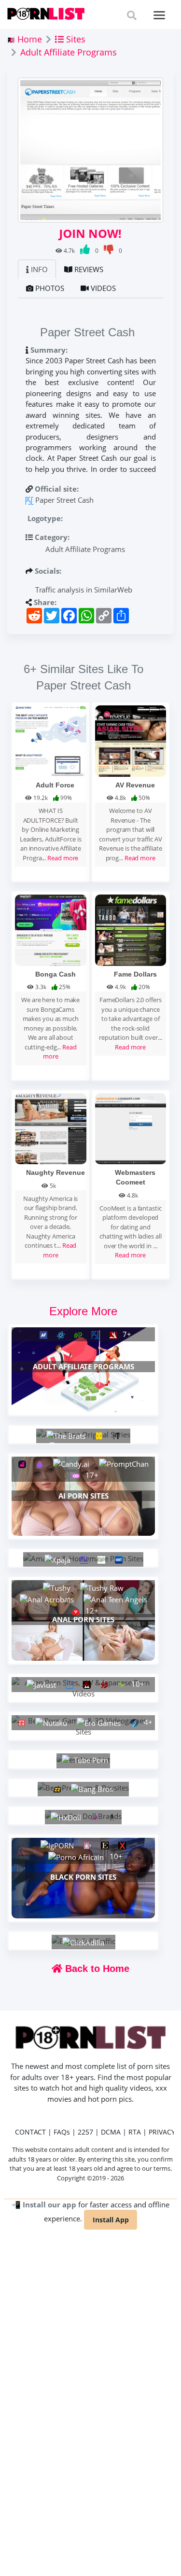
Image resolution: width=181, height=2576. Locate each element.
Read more (63, 858)
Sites (75, 39)
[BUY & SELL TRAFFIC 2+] (84, 1941)
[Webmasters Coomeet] (131, 1128)
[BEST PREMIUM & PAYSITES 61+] (83, 1788)
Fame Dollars (135, 974)
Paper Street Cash (64, 500)
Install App (111, 2220)
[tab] (37, 269)
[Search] (132, 15)
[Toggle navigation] (160, 15)
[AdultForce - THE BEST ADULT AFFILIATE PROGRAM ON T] (51, 740)
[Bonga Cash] (51, 929)
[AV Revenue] (131, 740)
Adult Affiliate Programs (69, 52)
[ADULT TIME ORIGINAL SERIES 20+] (83, 1434)
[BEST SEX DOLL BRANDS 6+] (83, 1816)
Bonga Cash (56, 974)
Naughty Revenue (56, 1172)
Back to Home (96, 1969)
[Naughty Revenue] (51, 1128)
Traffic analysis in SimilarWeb (83, 590)
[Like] (86, 251)
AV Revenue (135, 785)
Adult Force (55, 785)
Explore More (83, 1311)
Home (28, 39)
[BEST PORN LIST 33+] (83, 1759)
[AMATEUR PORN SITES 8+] (83, 1558)
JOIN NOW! (90, 234)
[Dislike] (109, 251)
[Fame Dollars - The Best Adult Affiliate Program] (131, 929)
